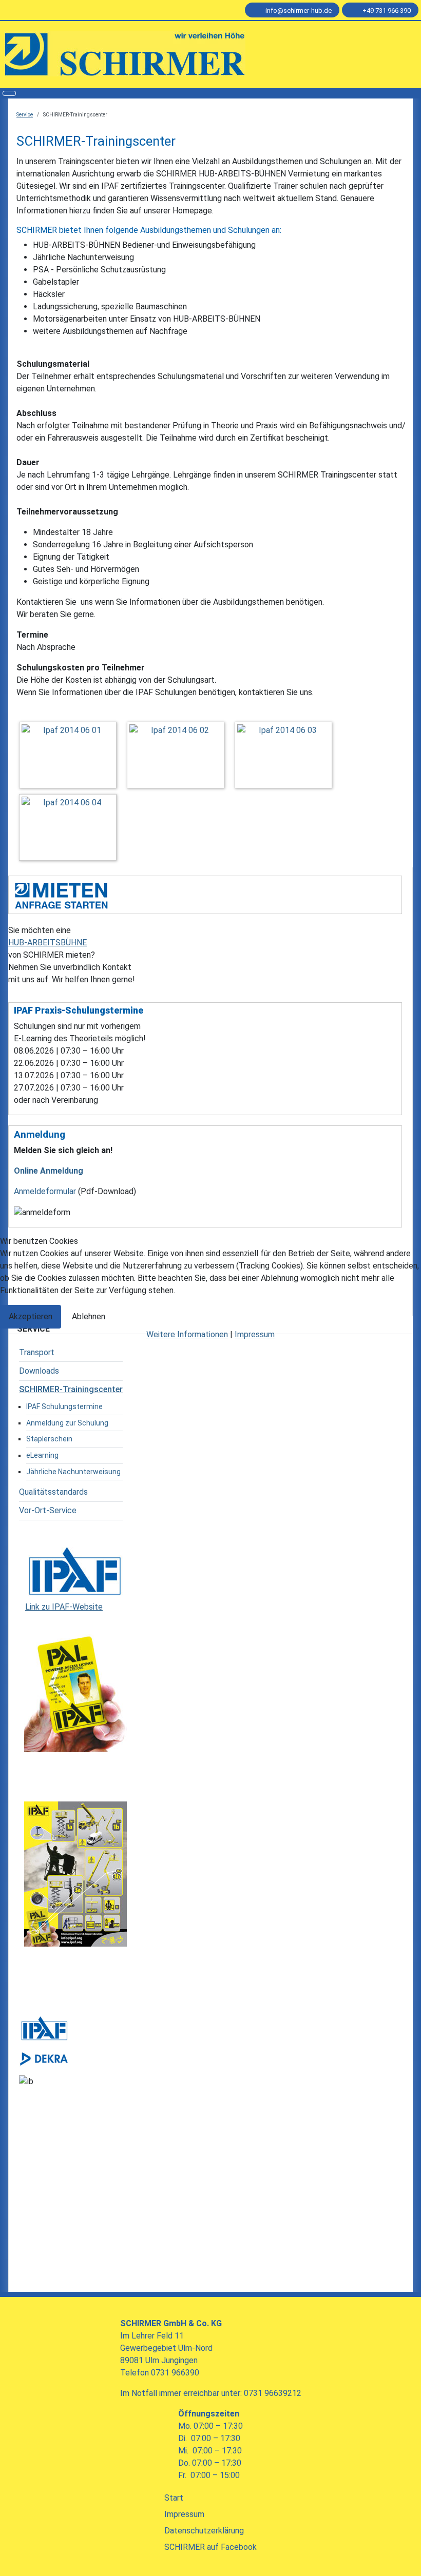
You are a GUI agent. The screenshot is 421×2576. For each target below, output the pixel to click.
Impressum (255, 1334)
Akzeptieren (31, 1316)
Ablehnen (89, 1316)
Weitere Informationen (187, 1334)
